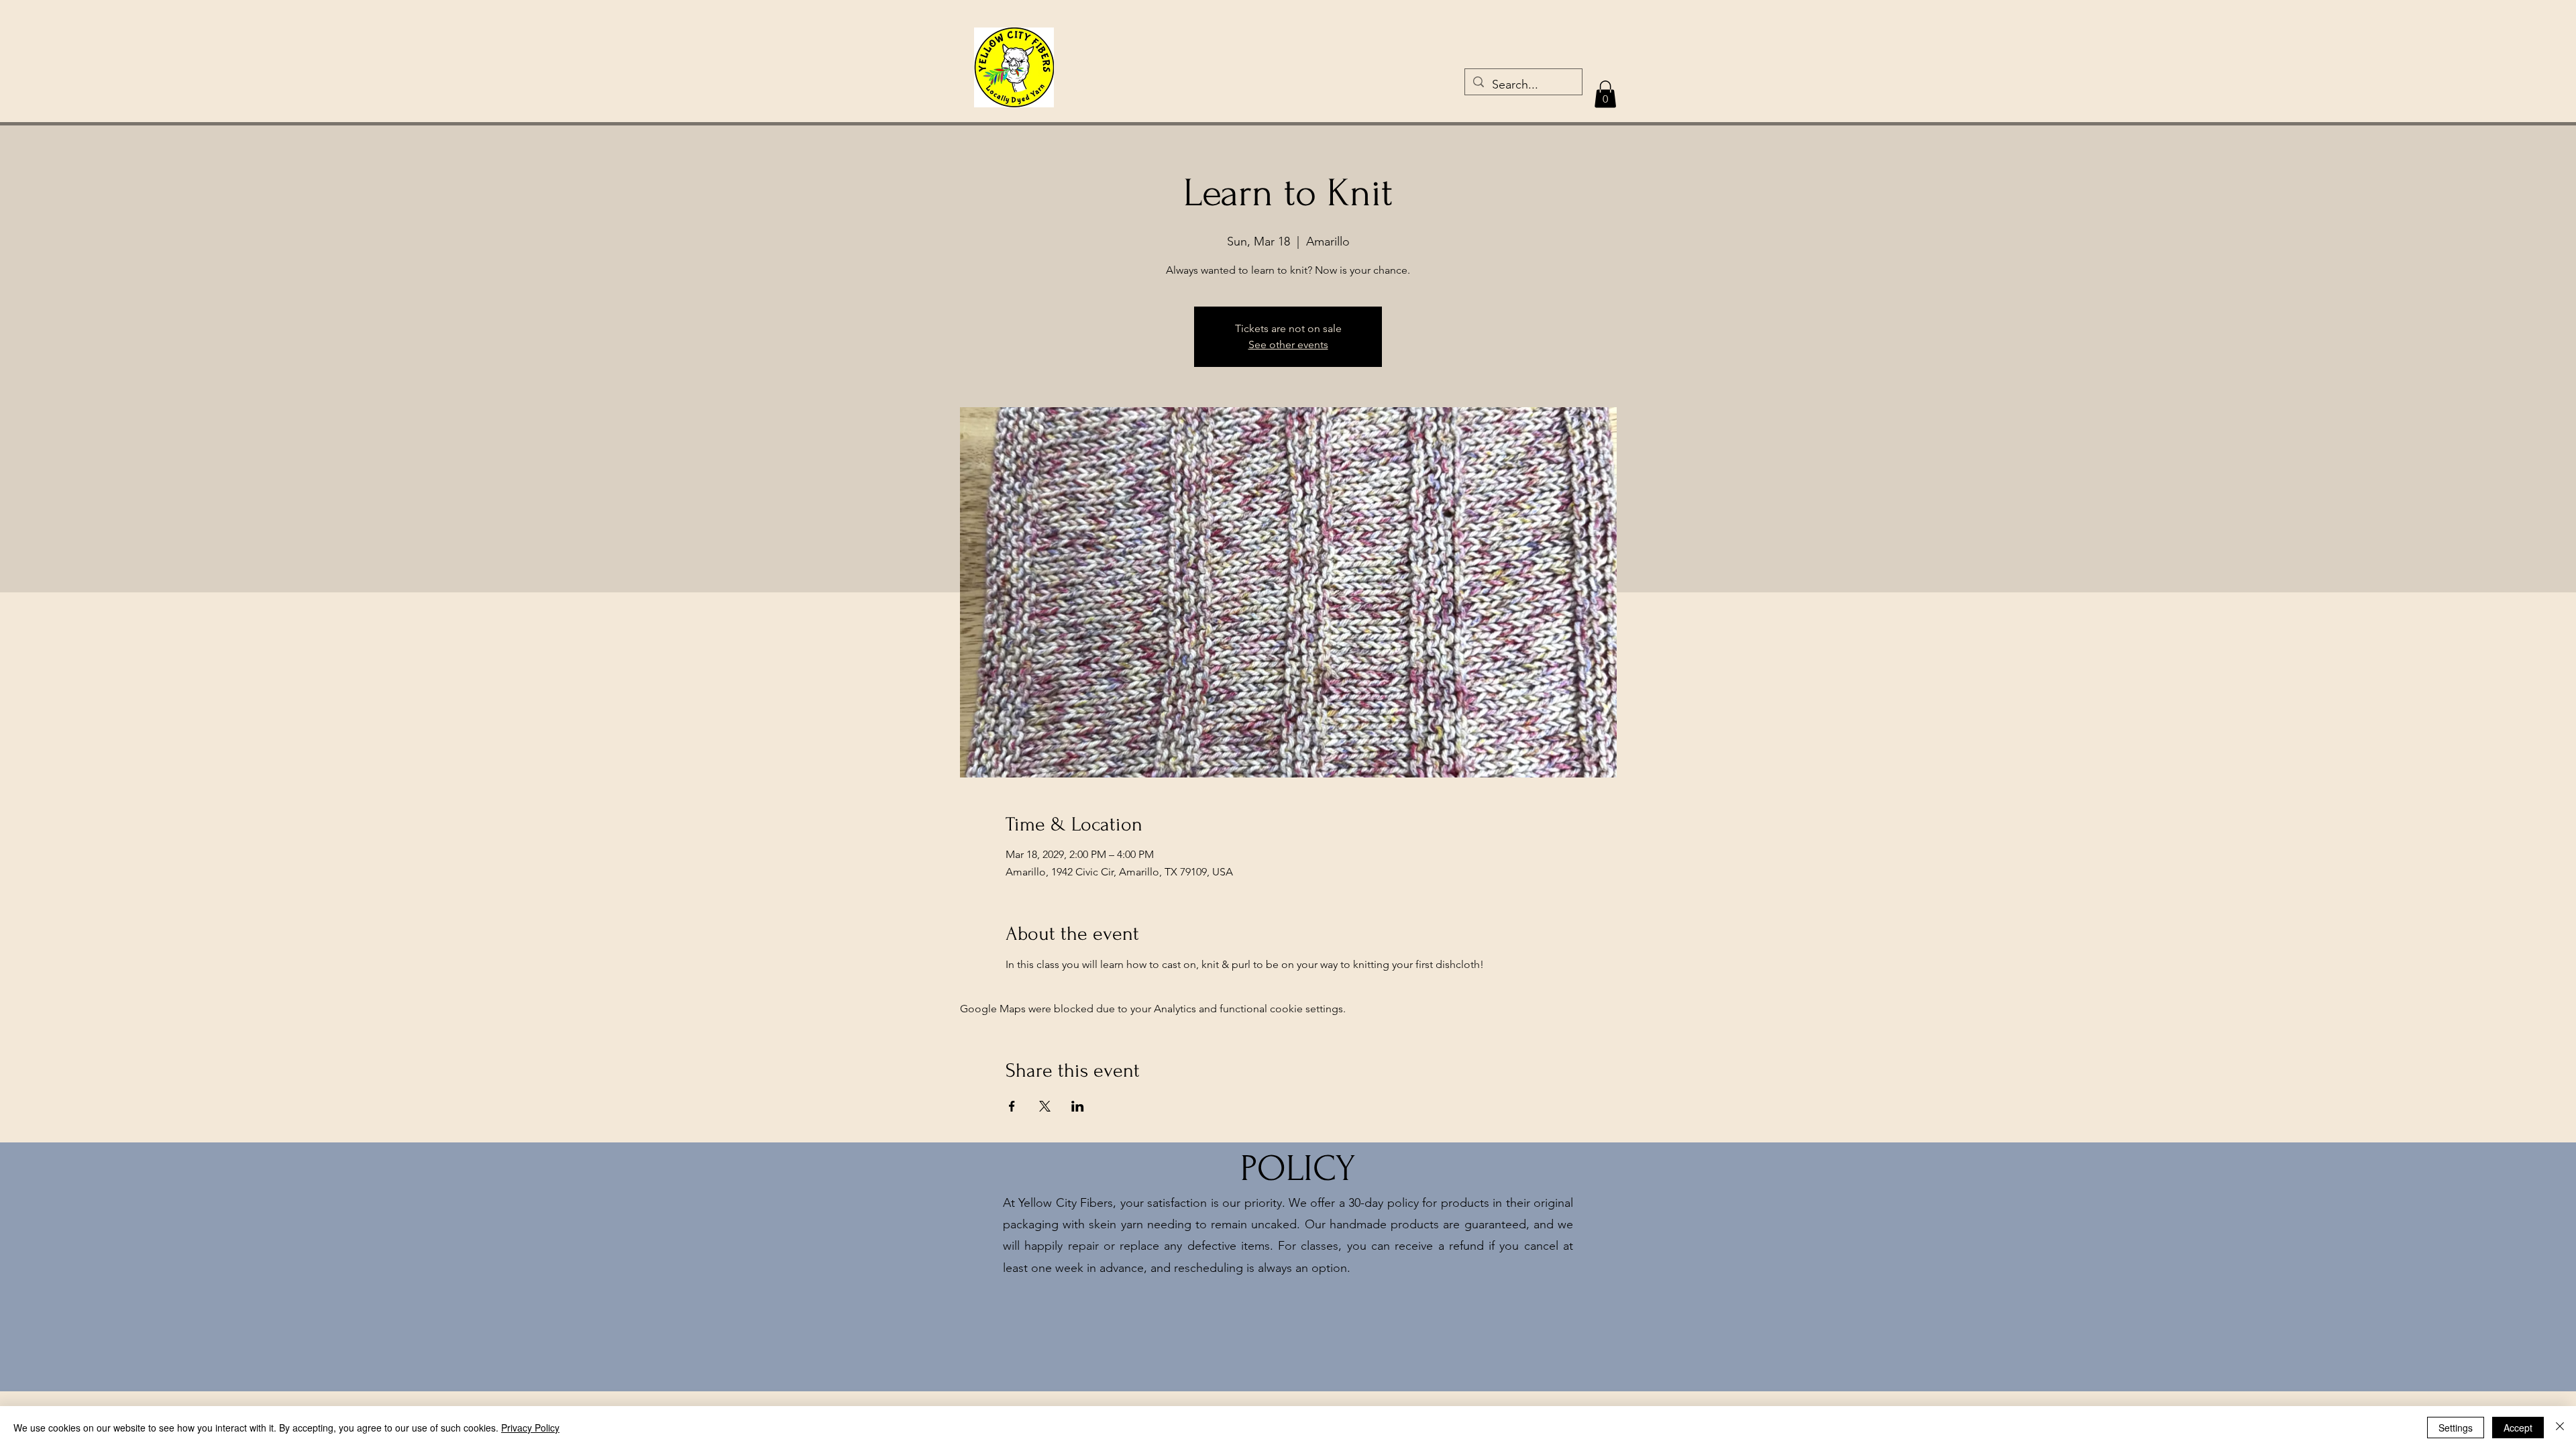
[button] (1605, 94)
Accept (2518, 1428)
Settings (2456, 1428)
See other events (1288, 344)
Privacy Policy (530, 1428)
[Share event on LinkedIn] (1078, 1106)
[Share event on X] (1045, 1106)
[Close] (2560, 1428)
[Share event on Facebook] (1012, 1106)
